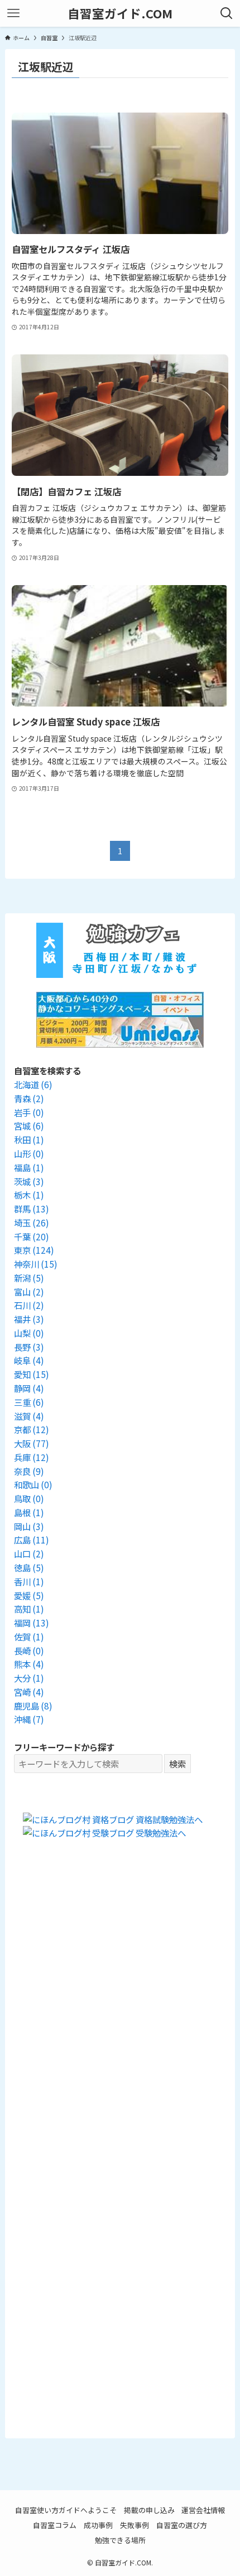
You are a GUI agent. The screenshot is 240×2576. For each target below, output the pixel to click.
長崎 (29, 1650)
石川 (29, 1305)
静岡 (29, 1388)
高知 (29, 1609)
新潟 (29, 1278)
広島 (32, 1540)
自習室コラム (55, 2525)
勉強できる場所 (120, 2540)
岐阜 (29, 1360)
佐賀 (29, 1637)
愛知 (32, 1374)
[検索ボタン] (227, 13)
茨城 (29, 1181)
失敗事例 (135, 2525)
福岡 (32, 1623)
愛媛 (29, 1595)
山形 (29, 1153)
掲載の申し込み (149, 2510)
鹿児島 (33, 1706)
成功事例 (98, 2525)
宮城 (29, 1126)
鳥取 (29, 1498)
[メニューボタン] (13, 13)
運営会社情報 (203, 2510)
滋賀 (29, 1416)
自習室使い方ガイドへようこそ (66, 2510)
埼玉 (32, 1223)
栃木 (29, 1195)
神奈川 (36, 1264)
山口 (29, 1554)
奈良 (29, 1471)
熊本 (29, 1664)
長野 (29, 1347)
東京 (34, 1250)
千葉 (32, 1236)
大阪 (32, 1443)
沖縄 (29, 1719)
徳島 (29, 1567)
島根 (29, 1512)
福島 (29, 1167)
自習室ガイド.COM (120, 13)
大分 (29, 1678)
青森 (29, 1098)
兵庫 (32, 1457)
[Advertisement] (120, 2009)
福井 (29, 1319)
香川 (29, 1581)
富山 (29, 1292)
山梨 (29, 1333)
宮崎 (29, 1692)
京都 (32, 1429)
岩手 (29, 1112)
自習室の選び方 (182, 2525)
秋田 (29, 1140)
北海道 (33, 1084)
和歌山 (33, 1484)
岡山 (29, 1526)
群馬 (32, 1209)
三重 (29, 1402)
